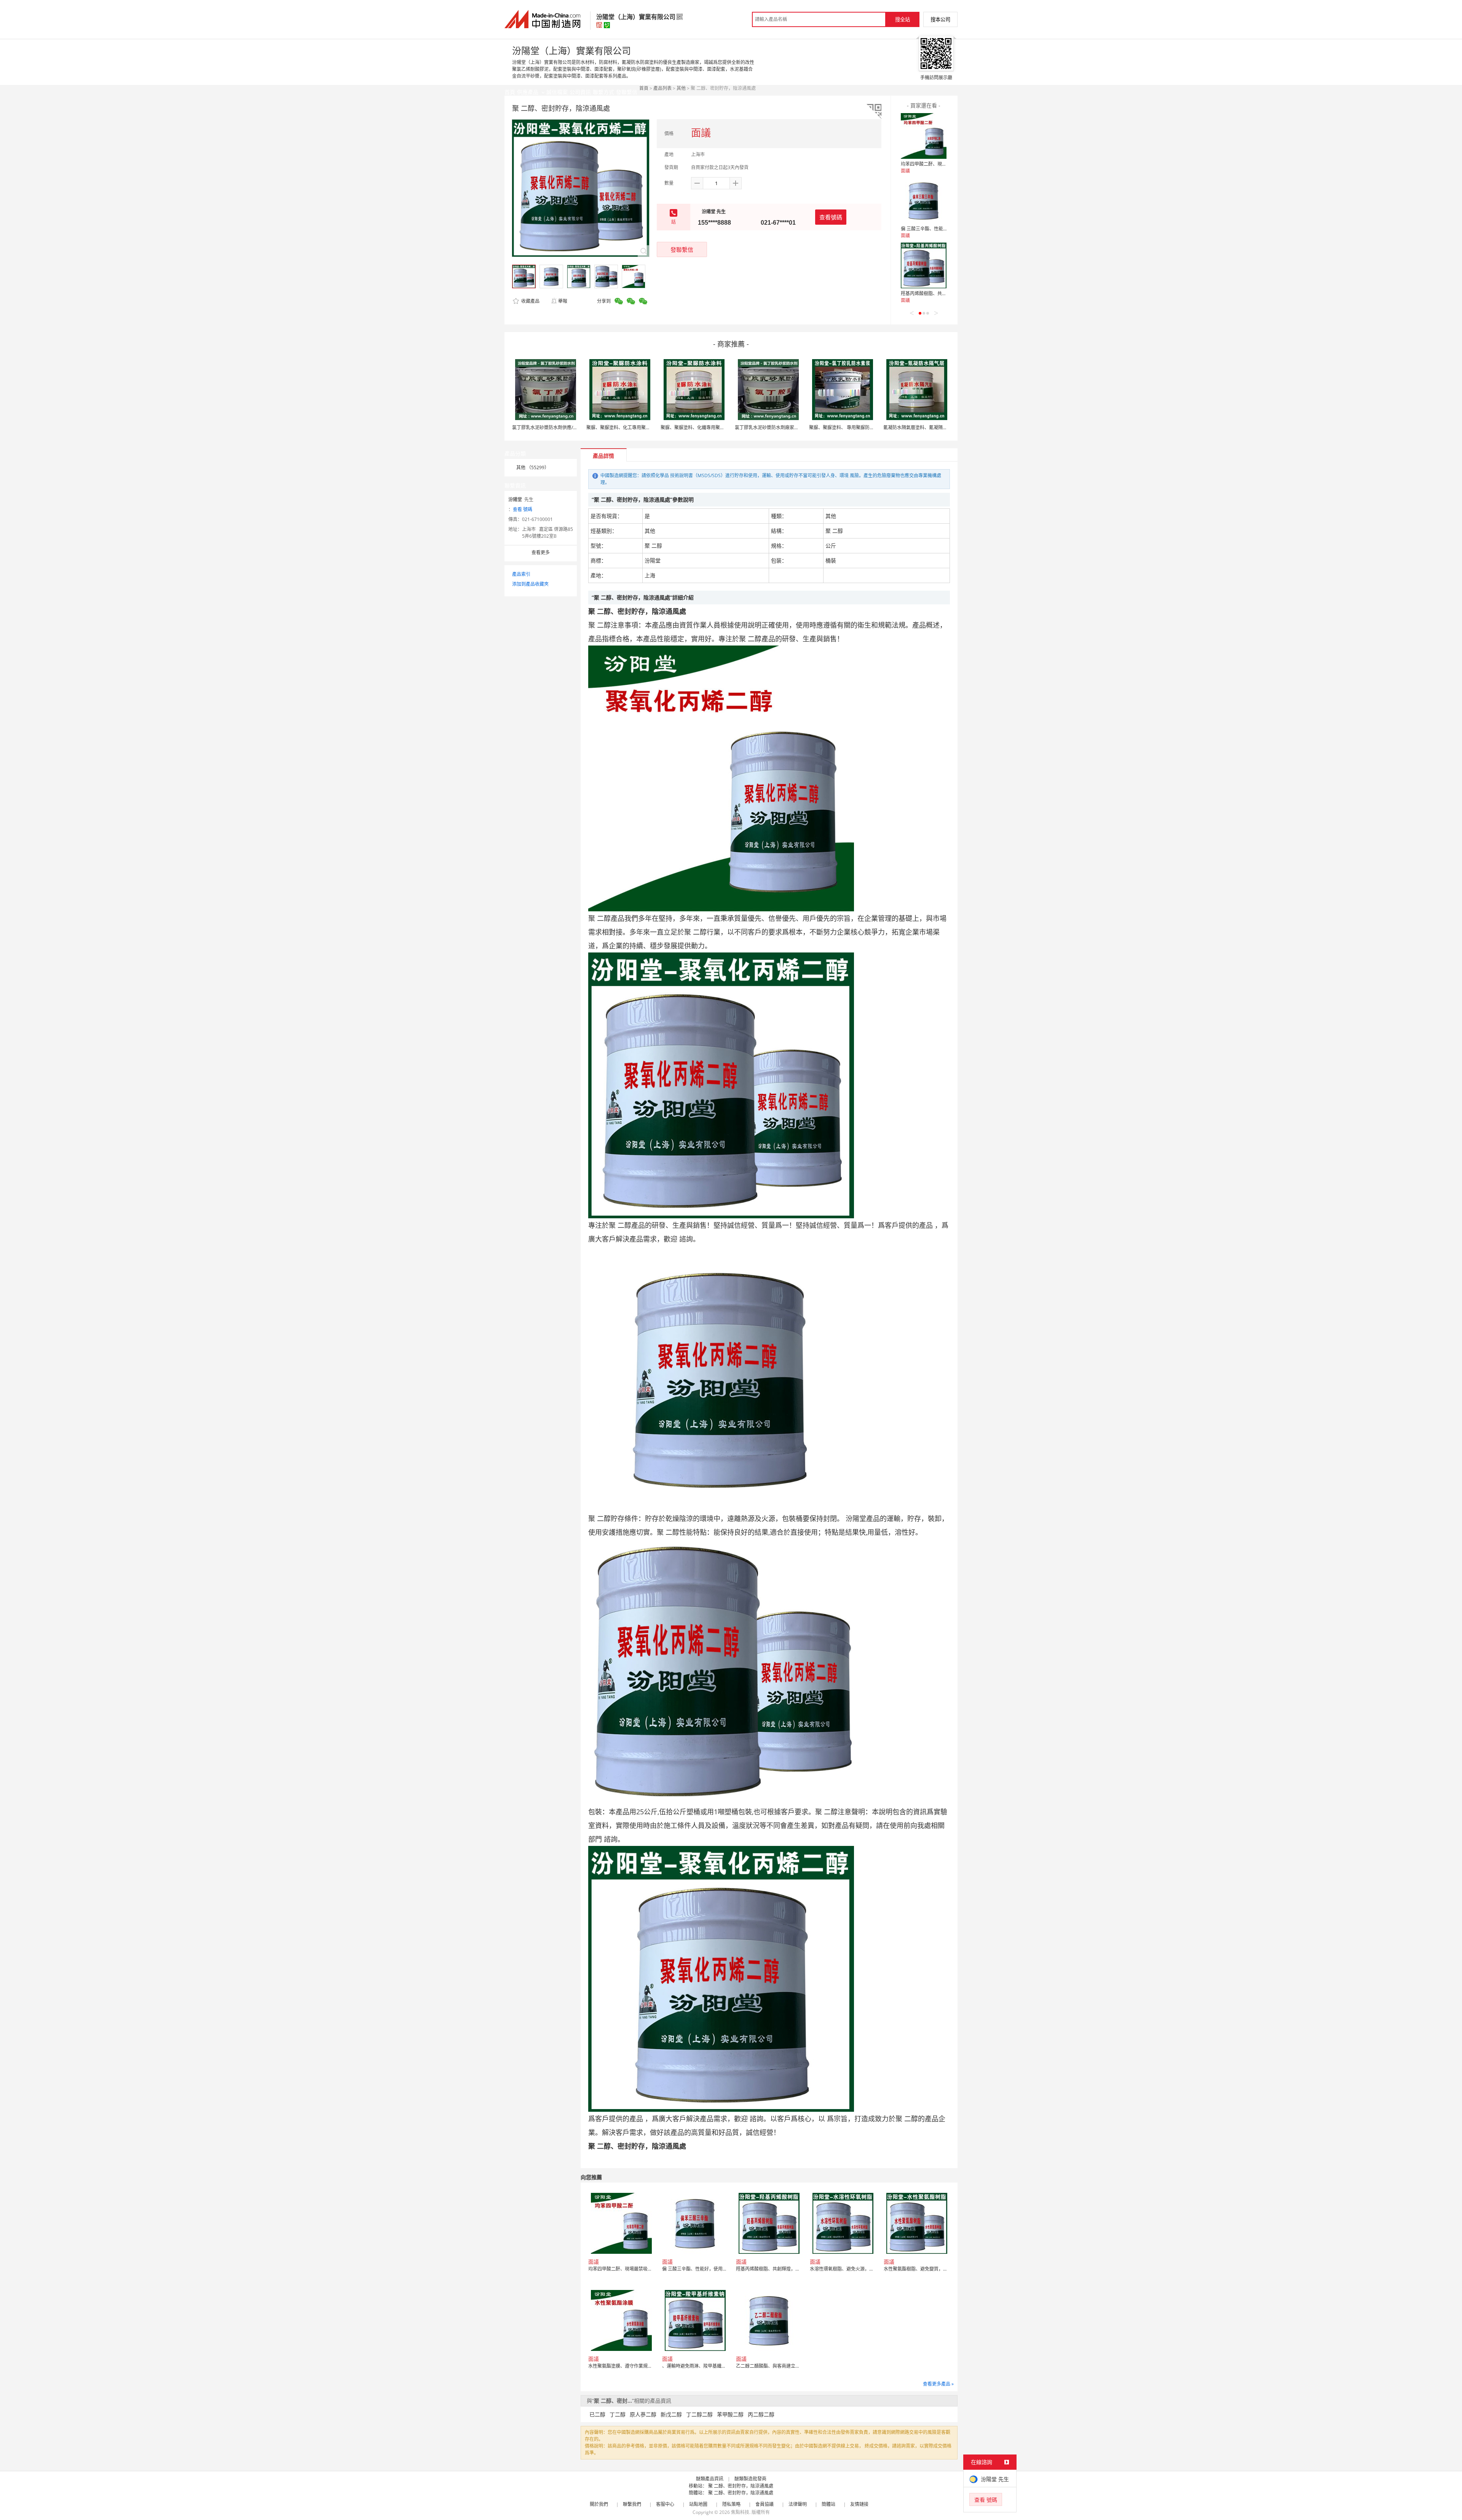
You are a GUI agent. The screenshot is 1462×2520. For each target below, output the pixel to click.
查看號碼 (831, 217)
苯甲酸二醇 (730, 2414)
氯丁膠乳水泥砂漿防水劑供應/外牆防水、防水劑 (561, 427)
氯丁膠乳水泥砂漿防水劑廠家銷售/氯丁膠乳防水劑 (786, 427)
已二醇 (597, 2414)
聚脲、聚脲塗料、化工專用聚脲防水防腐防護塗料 (637, 427)
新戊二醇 (671, 2414)
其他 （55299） (533, 467)
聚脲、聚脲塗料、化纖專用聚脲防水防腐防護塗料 (711, 427)
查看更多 (541, 552)
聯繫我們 (632, 2504)
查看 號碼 (523, 509)
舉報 (563, 301)
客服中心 (665, 2504)
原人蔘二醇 (643, 2414)
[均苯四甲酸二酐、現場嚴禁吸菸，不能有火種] (924, 136)
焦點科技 (740, 2512)
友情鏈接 (859, 2504)
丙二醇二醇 (761, 2414)
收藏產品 (530, 301)
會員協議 (765, 2504)
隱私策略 (731, 2504)
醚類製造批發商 (750, 2479)
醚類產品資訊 (710, 2479)
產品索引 (521, 574)
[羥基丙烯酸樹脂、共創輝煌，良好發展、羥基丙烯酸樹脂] (924, 265)
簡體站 (828, 2504)
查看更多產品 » (938, 2384)
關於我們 (599, 2504)
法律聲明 (798, 2504)
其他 (681, 88)
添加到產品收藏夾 (530, 584)
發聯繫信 (682, 249)
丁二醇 (618, 2414)
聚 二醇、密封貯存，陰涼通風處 (741, 2486)
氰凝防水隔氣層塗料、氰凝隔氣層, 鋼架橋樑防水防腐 (937, 427)
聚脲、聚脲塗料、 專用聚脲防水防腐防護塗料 (855, 427)
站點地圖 (698, 2504)
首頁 (644, 88)
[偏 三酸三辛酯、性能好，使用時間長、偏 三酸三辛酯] (924, 201)
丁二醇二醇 (699, 2414)
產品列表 (662, 88)
